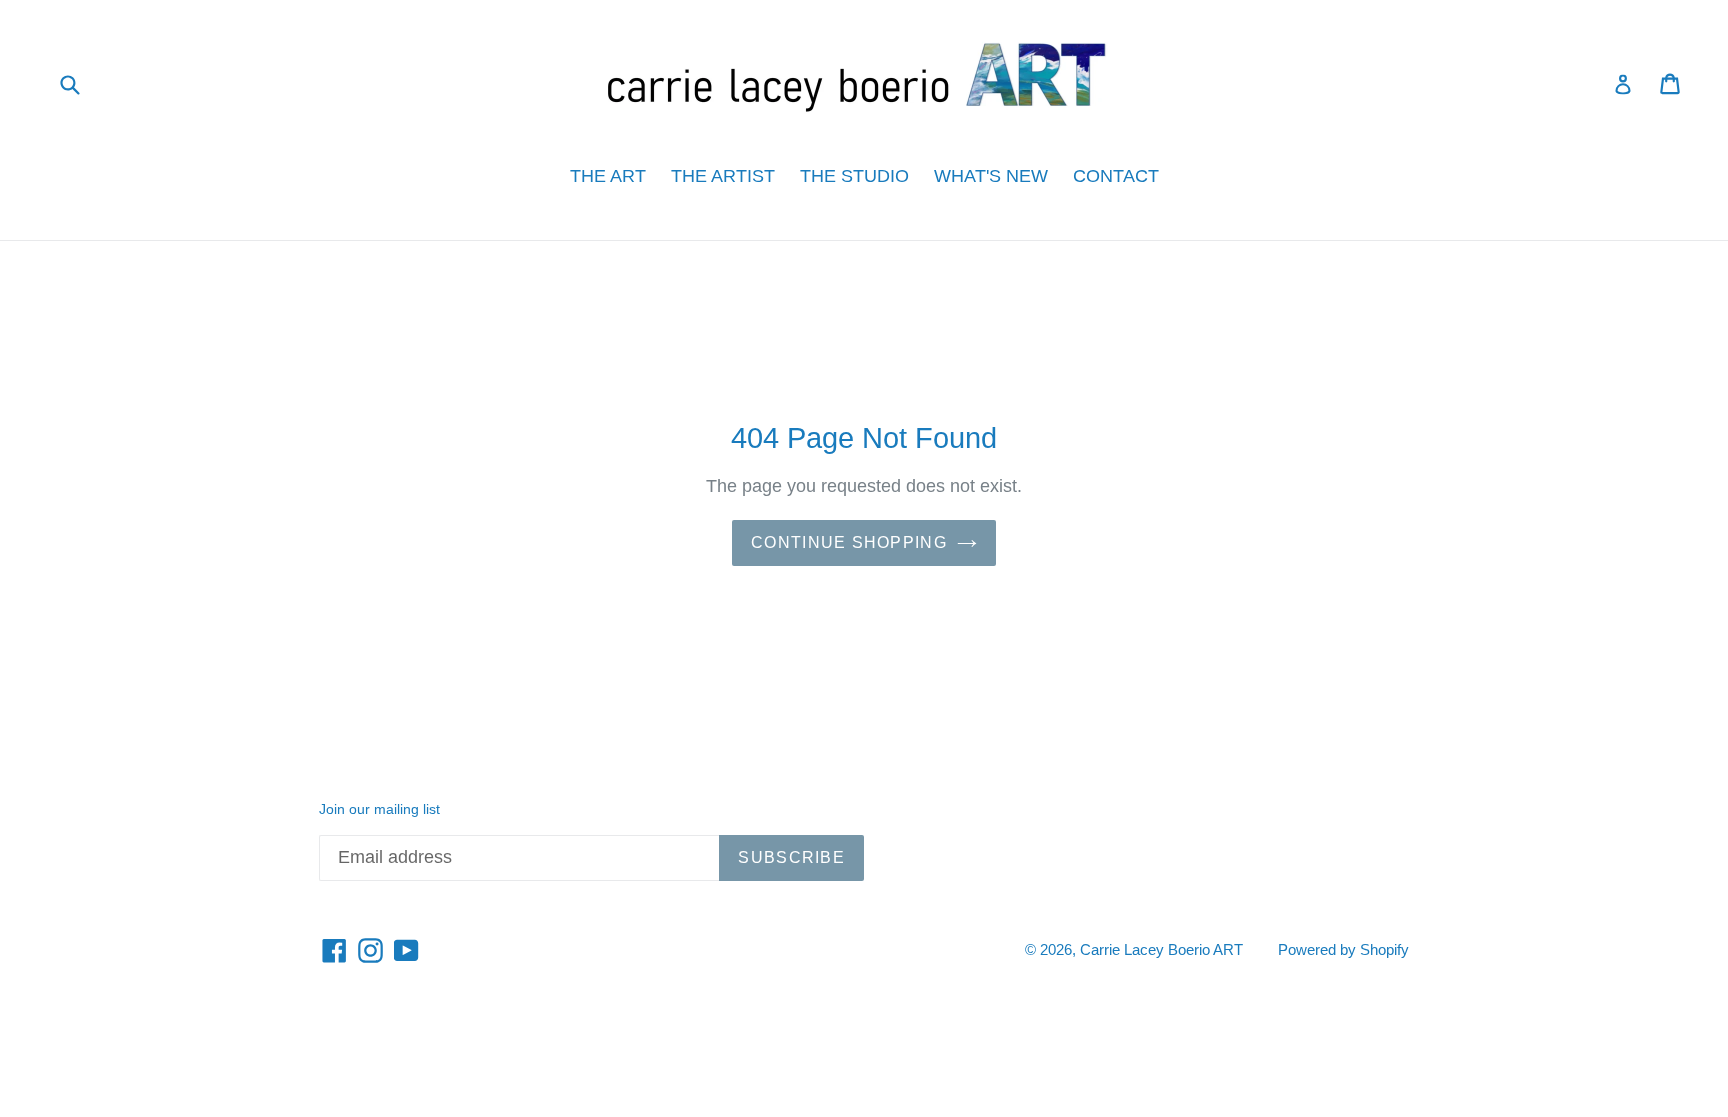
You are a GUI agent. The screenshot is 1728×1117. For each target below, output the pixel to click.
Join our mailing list (379, 809)
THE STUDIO (854, 176)
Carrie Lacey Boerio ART (1161, 949)
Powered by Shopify (1343, 949)
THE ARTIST (723, 176)
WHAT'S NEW (991, 176)
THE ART (608, 176)
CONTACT (1116, 176)
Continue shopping (849, 542)
